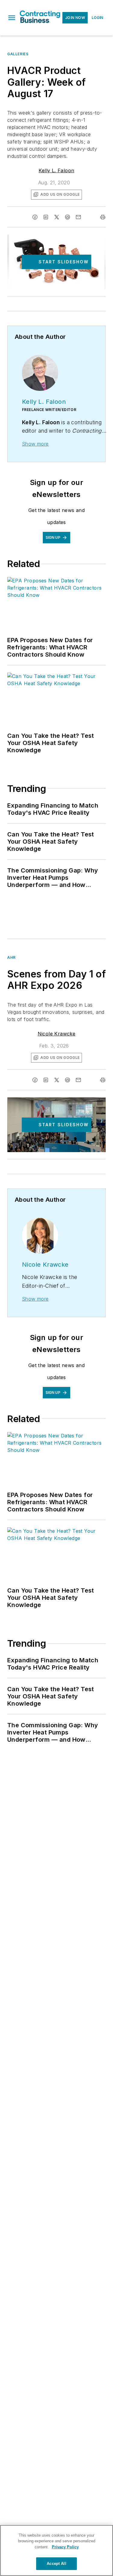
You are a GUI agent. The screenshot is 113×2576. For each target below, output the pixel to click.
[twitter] (57, 217)
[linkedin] (46, 217)
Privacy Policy (65, 2547)
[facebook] (35, 217)
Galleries (18, 54)
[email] (78, 217)
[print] (103, 217)
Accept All (56, 2564)
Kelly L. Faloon (56, 170)
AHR (11, 957)
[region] (56, 2550)
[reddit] (67, 217)
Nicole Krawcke (57, 1034)
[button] (12, 18)
